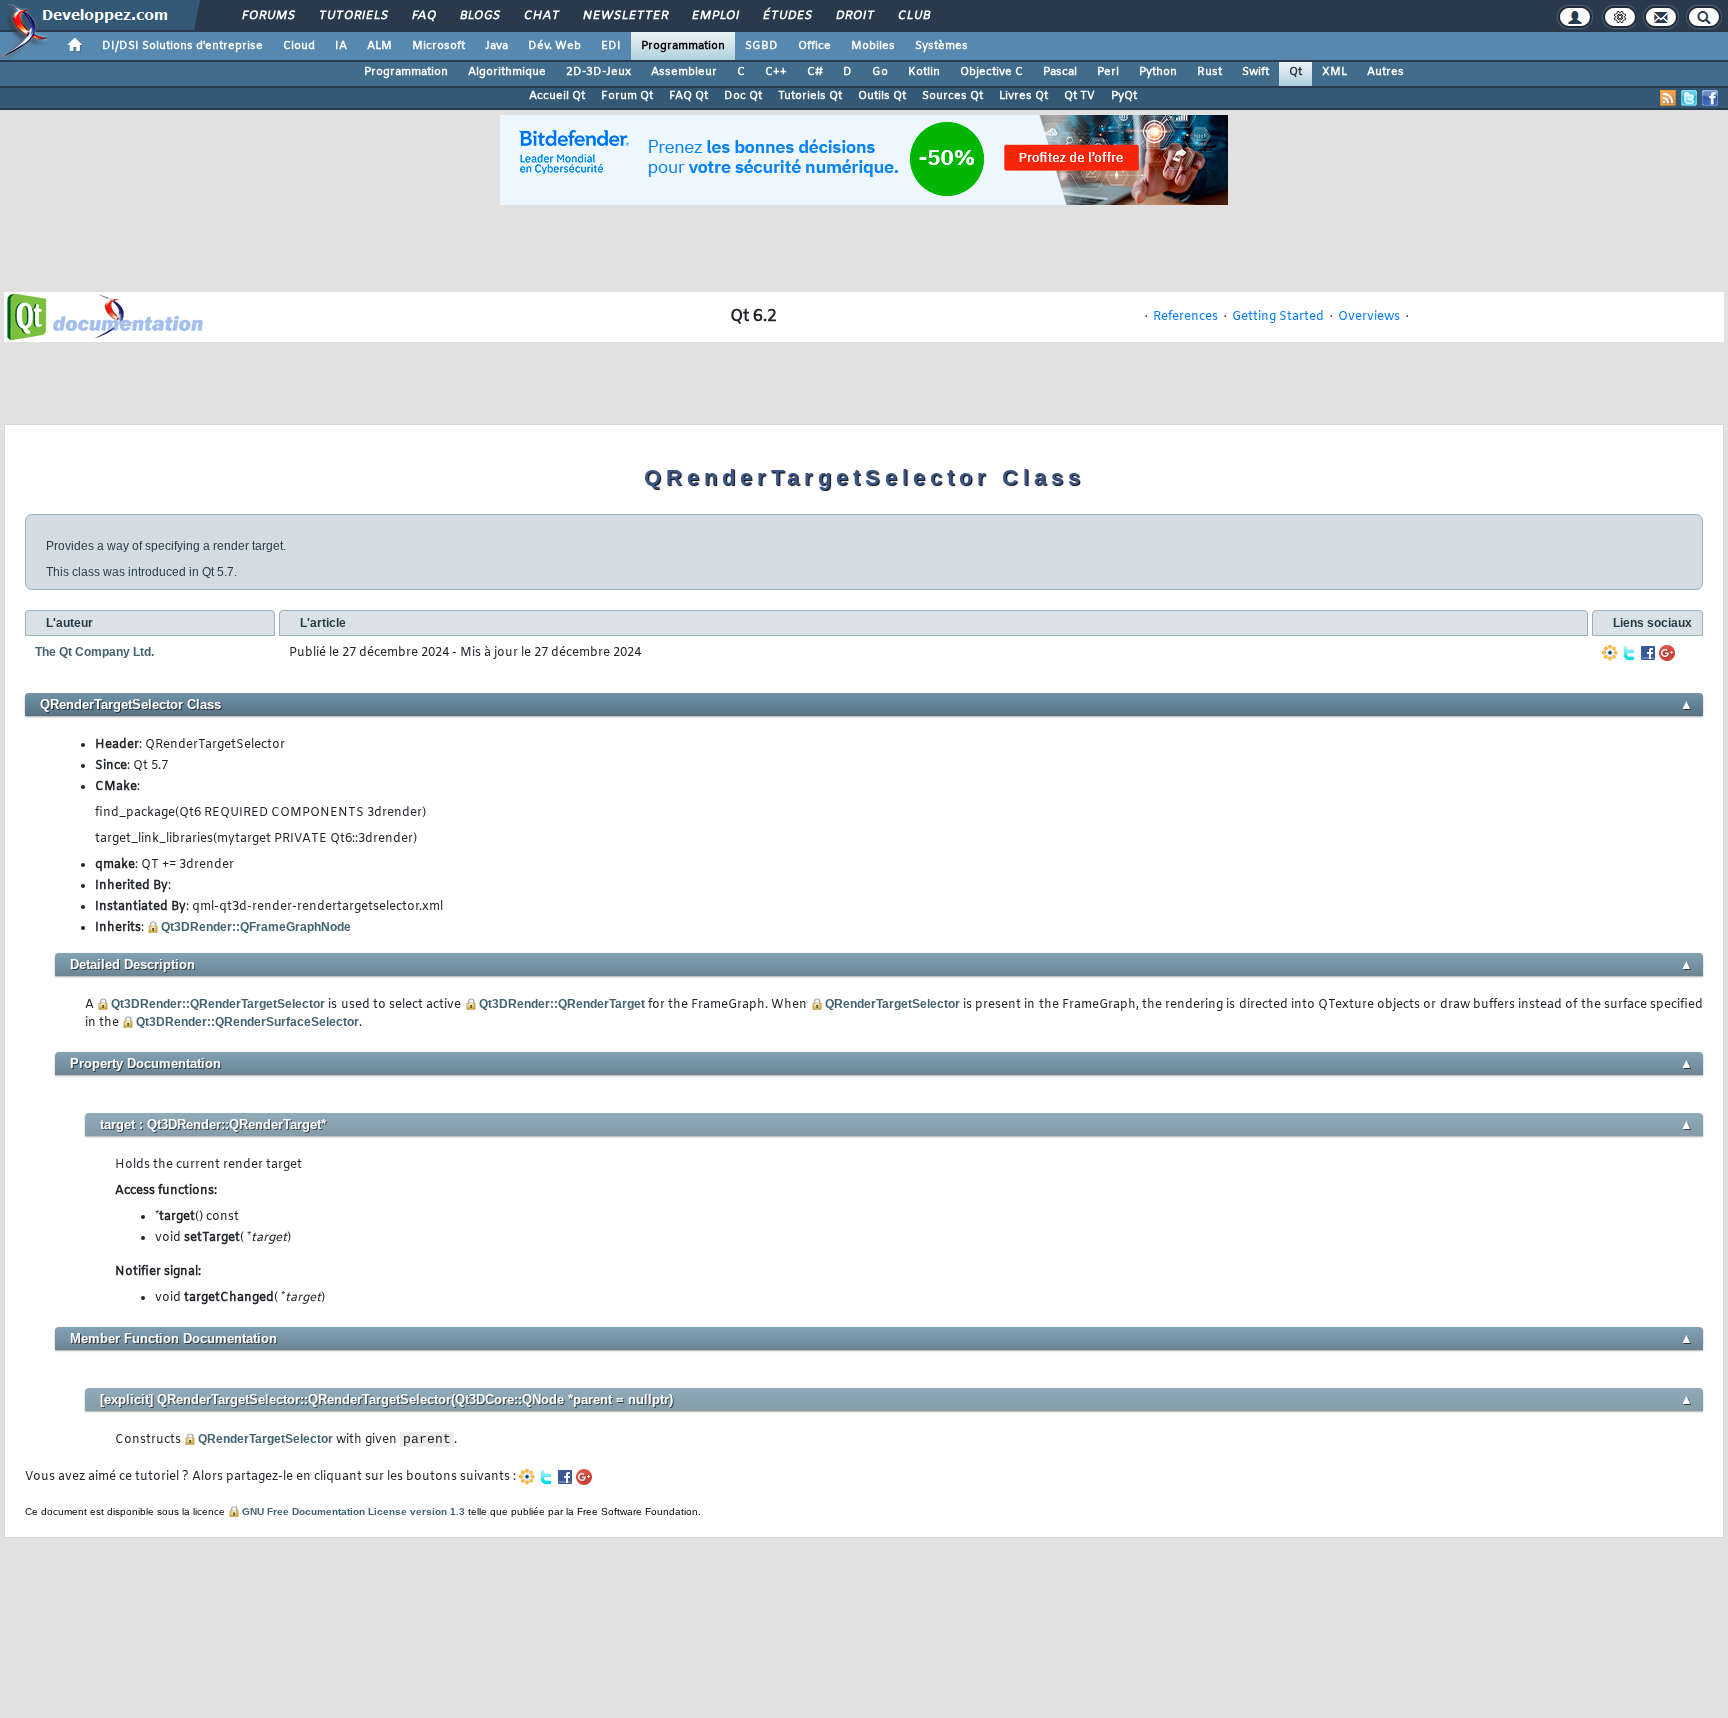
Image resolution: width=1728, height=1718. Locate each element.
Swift (1255, 72)
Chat (540, 16)
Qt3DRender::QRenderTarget (562, 1004)
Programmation (683, 46)
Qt (1295, 72)
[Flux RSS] (1668, 98)
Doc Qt (743, 96)
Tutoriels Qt (810, 96)
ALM (379, 46)
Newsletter (624, 16)
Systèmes (941, 46)
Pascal (1060, 72)
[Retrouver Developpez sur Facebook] (1710, 98)
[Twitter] (1629, 653)
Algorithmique (507, 72)
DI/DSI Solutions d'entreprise (182, 46)
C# (815, 72)
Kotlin (924, 72)
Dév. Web (554, 46)
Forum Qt (627, 96)
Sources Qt (952, 96)
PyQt (1124, 96)
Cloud (299, 46)
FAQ (423, 16)
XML (1334, 72)
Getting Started (1278, 317)
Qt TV (1079, 96)
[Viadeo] (1610, 653)
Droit (854, 16)
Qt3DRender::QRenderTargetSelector (218, 1004)
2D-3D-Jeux (598, 72)
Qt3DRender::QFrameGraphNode (256, 927)
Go (880, 72)
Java (496, 46)
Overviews (1369, 317)
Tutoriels (352, 16)
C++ (776, 72)
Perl (1108, 72)
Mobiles (873, 46)
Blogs (479, 16)
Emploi (714, 16)
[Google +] (1667, 653)
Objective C (991, 72)
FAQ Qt (688, 96)
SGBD (761, 46)
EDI (611, 46)
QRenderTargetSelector (892, 1004)
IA (341, 46)
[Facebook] (1648, 653)
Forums (267, 16)
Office (814, 46)
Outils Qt (882, 96)
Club (913, 16)
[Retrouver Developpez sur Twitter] (1689, 98)
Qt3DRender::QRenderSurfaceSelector (247, 1022)
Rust (1209, 72)
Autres (1385, 72)
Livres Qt (1023, 96)
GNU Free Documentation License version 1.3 (353, 1511)
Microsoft (438, 46)
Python (1158, 72)
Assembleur (684, 72)
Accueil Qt (557, 96)
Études (786, 16)
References (1185, 317)
